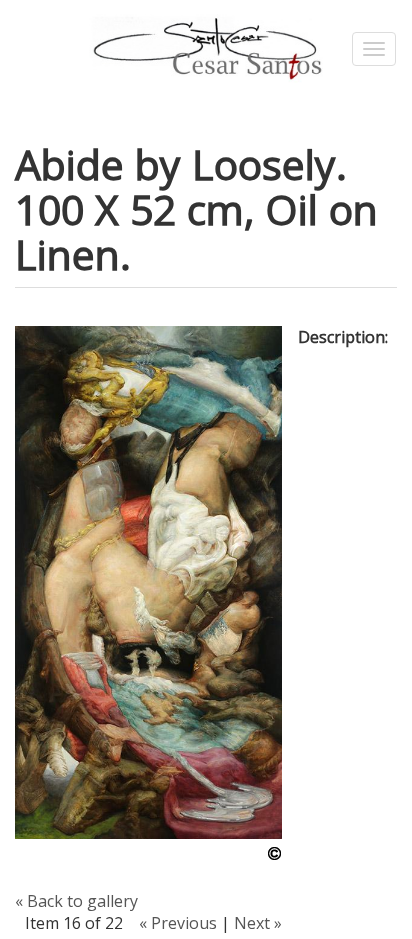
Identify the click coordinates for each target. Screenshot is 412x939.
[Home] (205, 49)
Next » (258, 923)
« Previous (178, 923)
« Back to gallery (76, 901)
